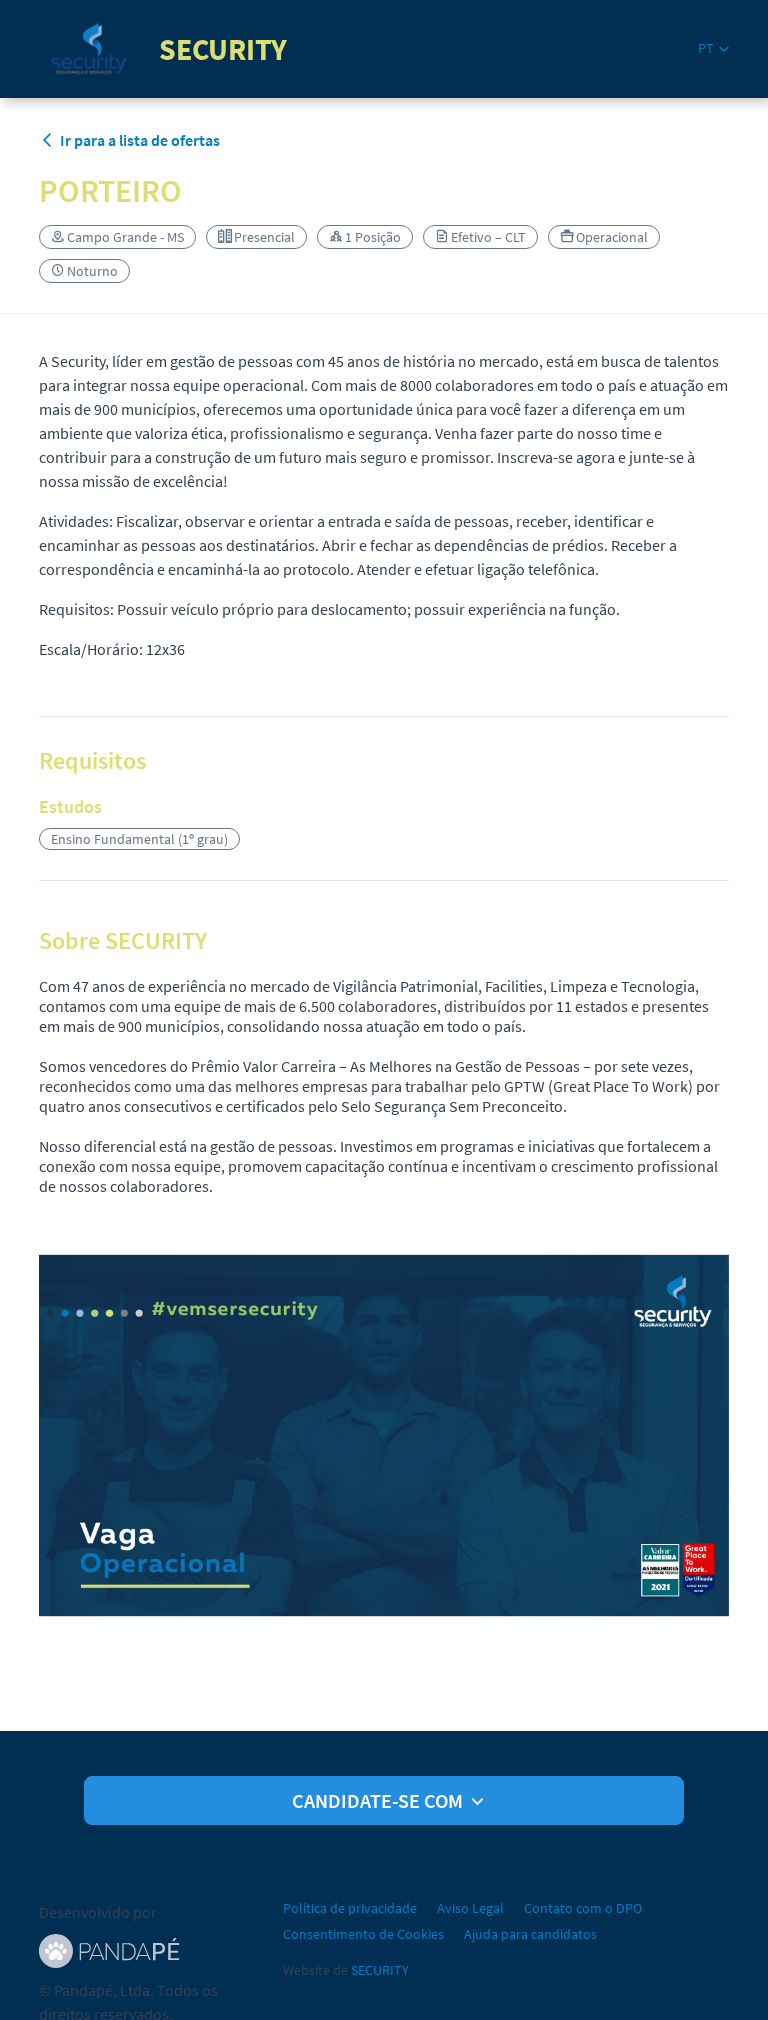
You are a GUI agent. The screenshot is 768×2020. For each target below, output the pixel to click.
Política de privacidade (350, 1908)
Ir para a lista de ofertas (140, 140)
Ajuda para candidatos (530, 1934)
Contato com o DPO (583, 1908)
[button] (713, 48)
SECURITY (380, 1970)
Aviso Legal (470, 1908)
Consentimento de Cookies (363, 1934)
